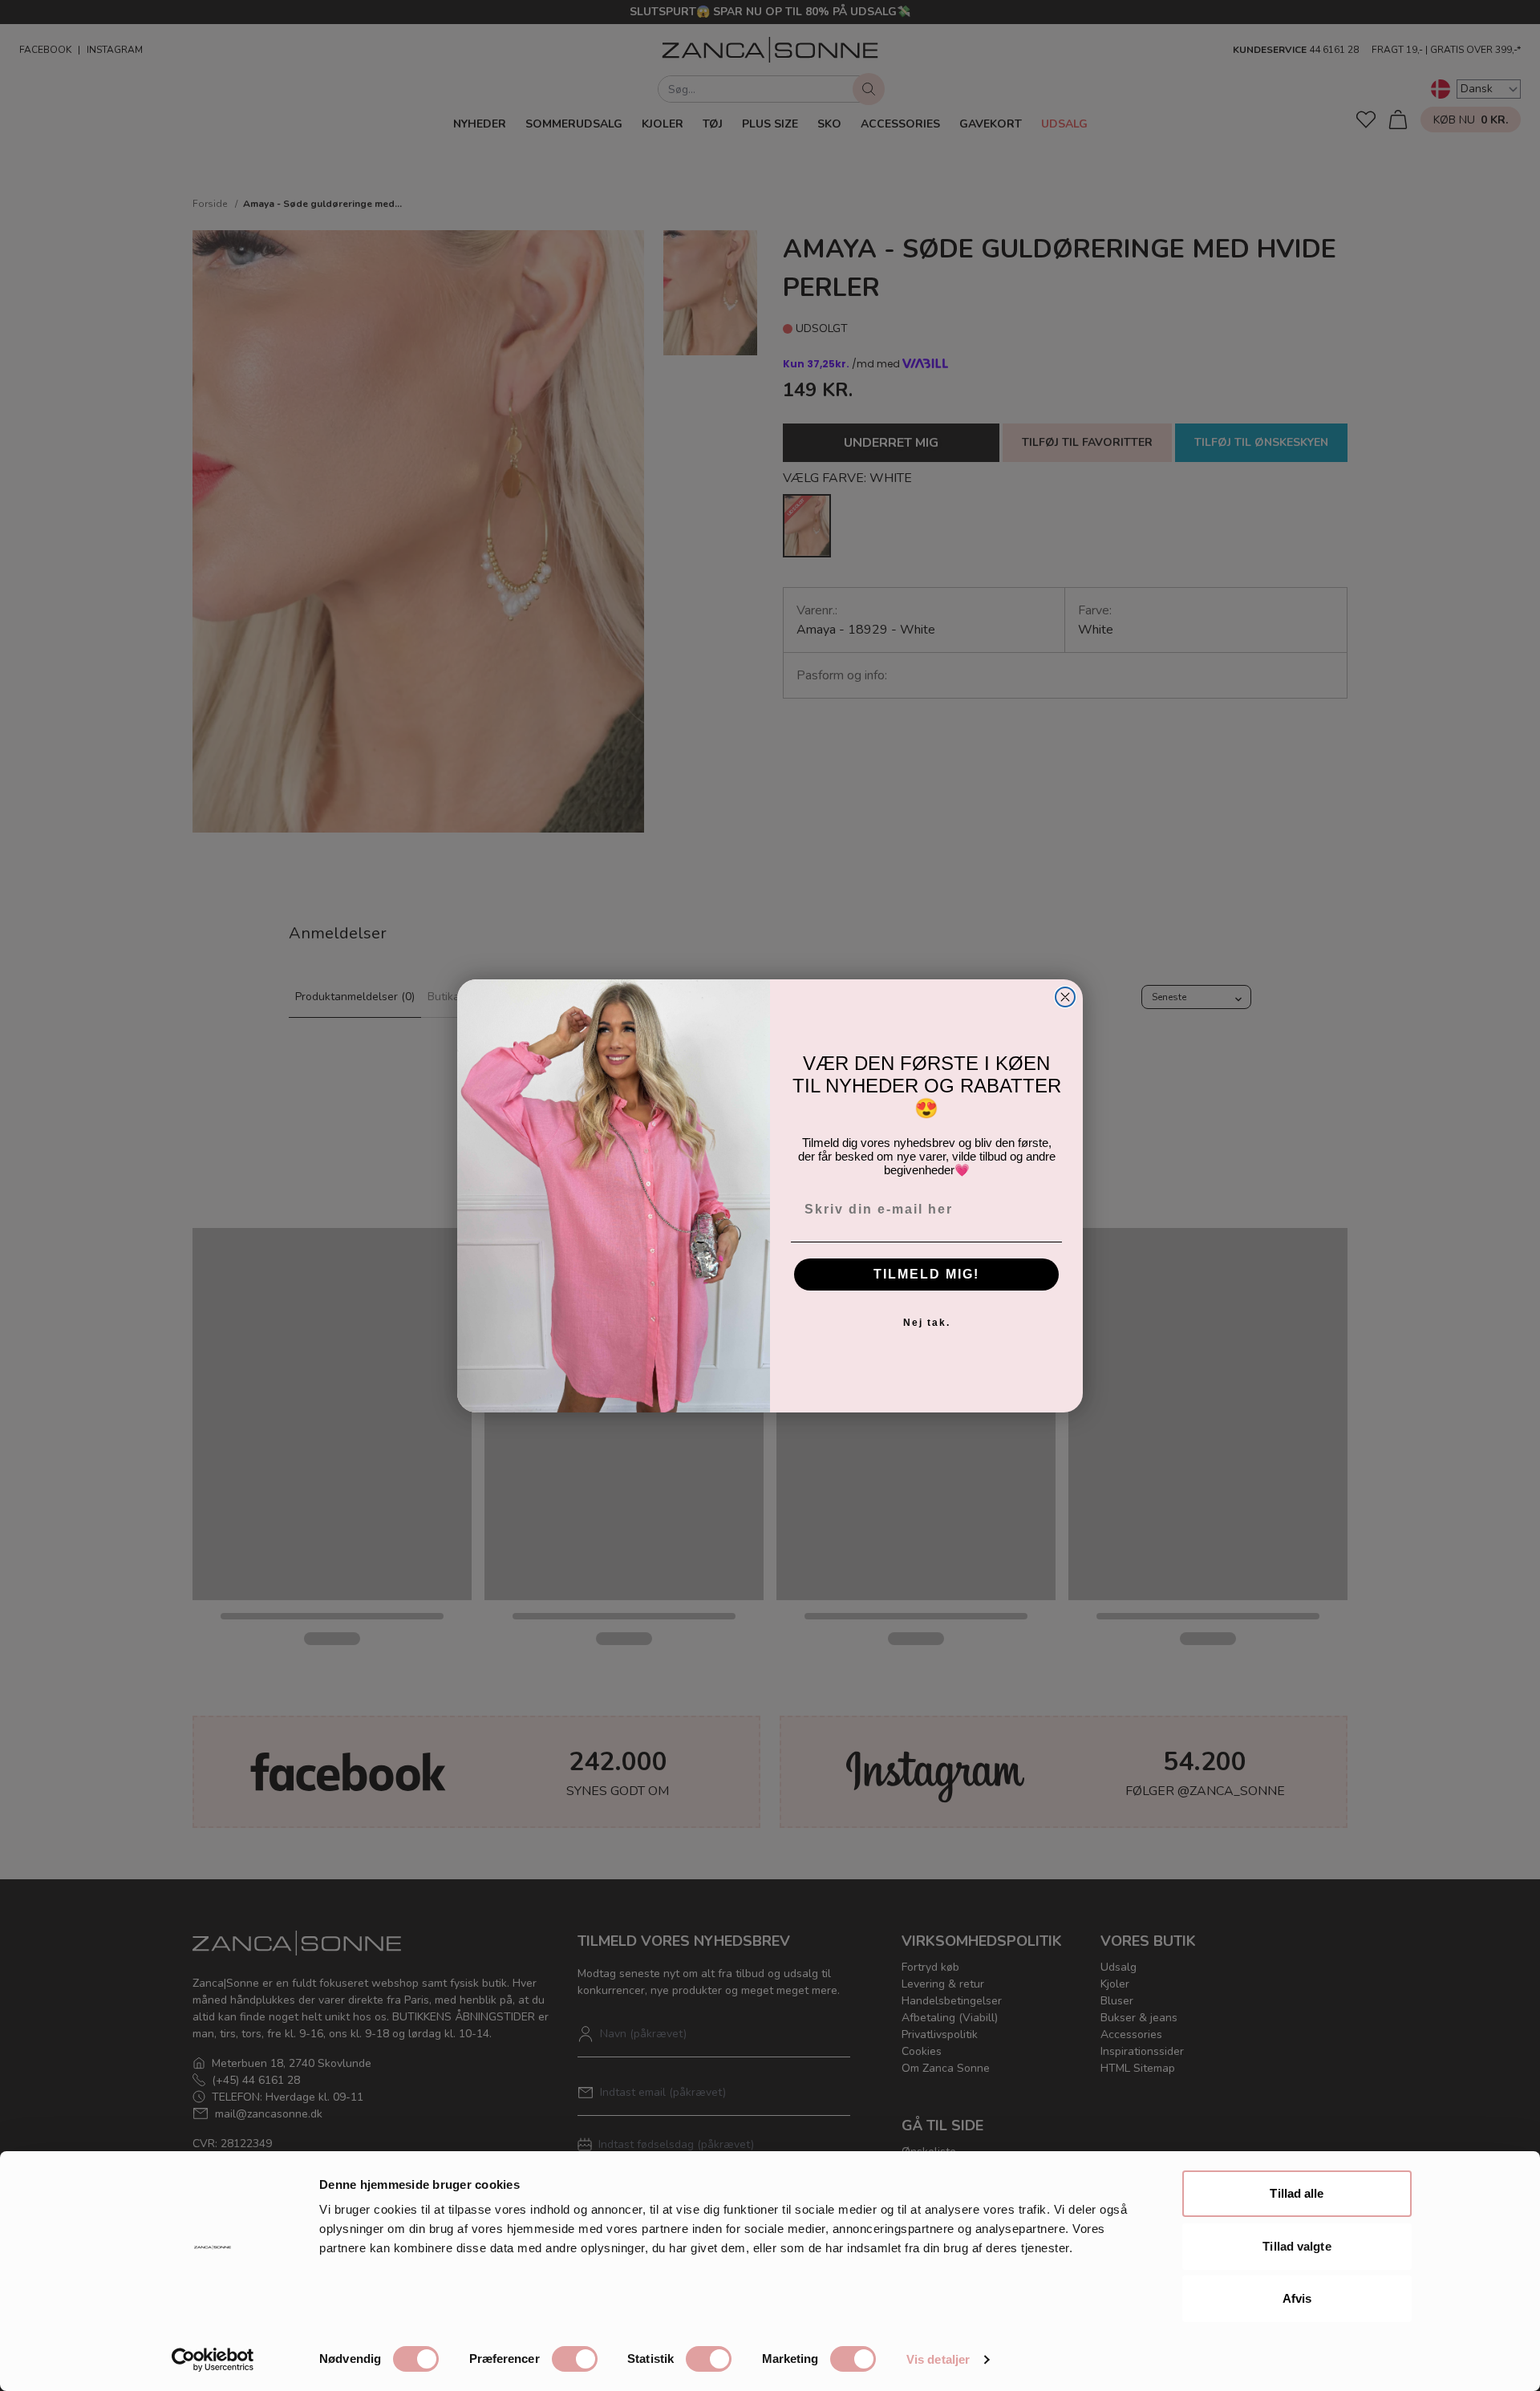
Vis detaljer (938, 2359)
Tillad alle (1297, 2193)
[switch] (575, 2359)
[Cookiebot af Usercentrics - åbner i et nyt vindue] (213, 2360)
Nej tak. (927, 1323)
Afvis (1297, 2298)
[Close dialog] (1065, 997)
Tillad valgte (1297, 2246)
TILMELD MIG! (926, 1274)
